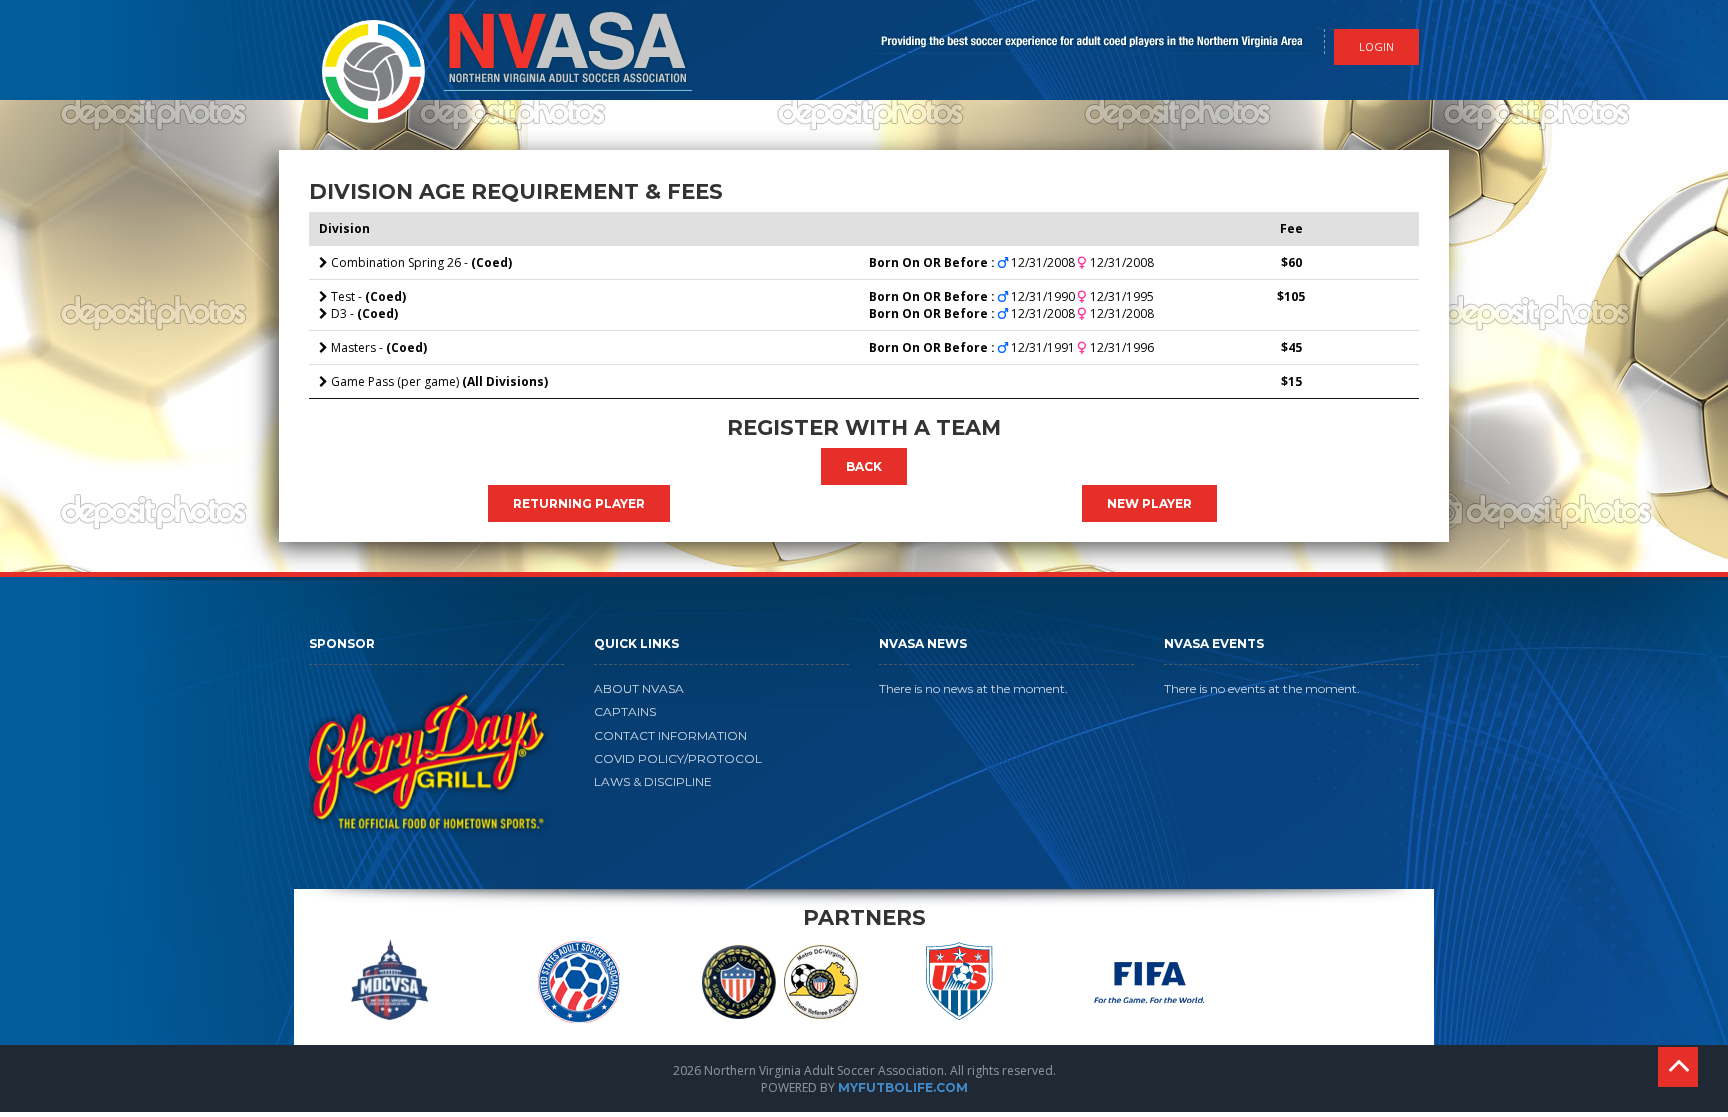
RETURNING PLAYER (579, 503)
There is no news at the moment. (973, 688)
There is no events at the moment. (1262, 688)
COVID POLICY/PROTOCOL (678, 758)
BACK (864, 466)
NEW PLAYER (1149, 503)
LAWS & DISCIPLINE (653, 781)
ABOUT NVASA (639, 688)
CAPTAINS (625, 711)
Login (1376, 46)
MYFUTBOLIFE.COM (903, 1087)
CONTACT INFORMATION (670, 735)
